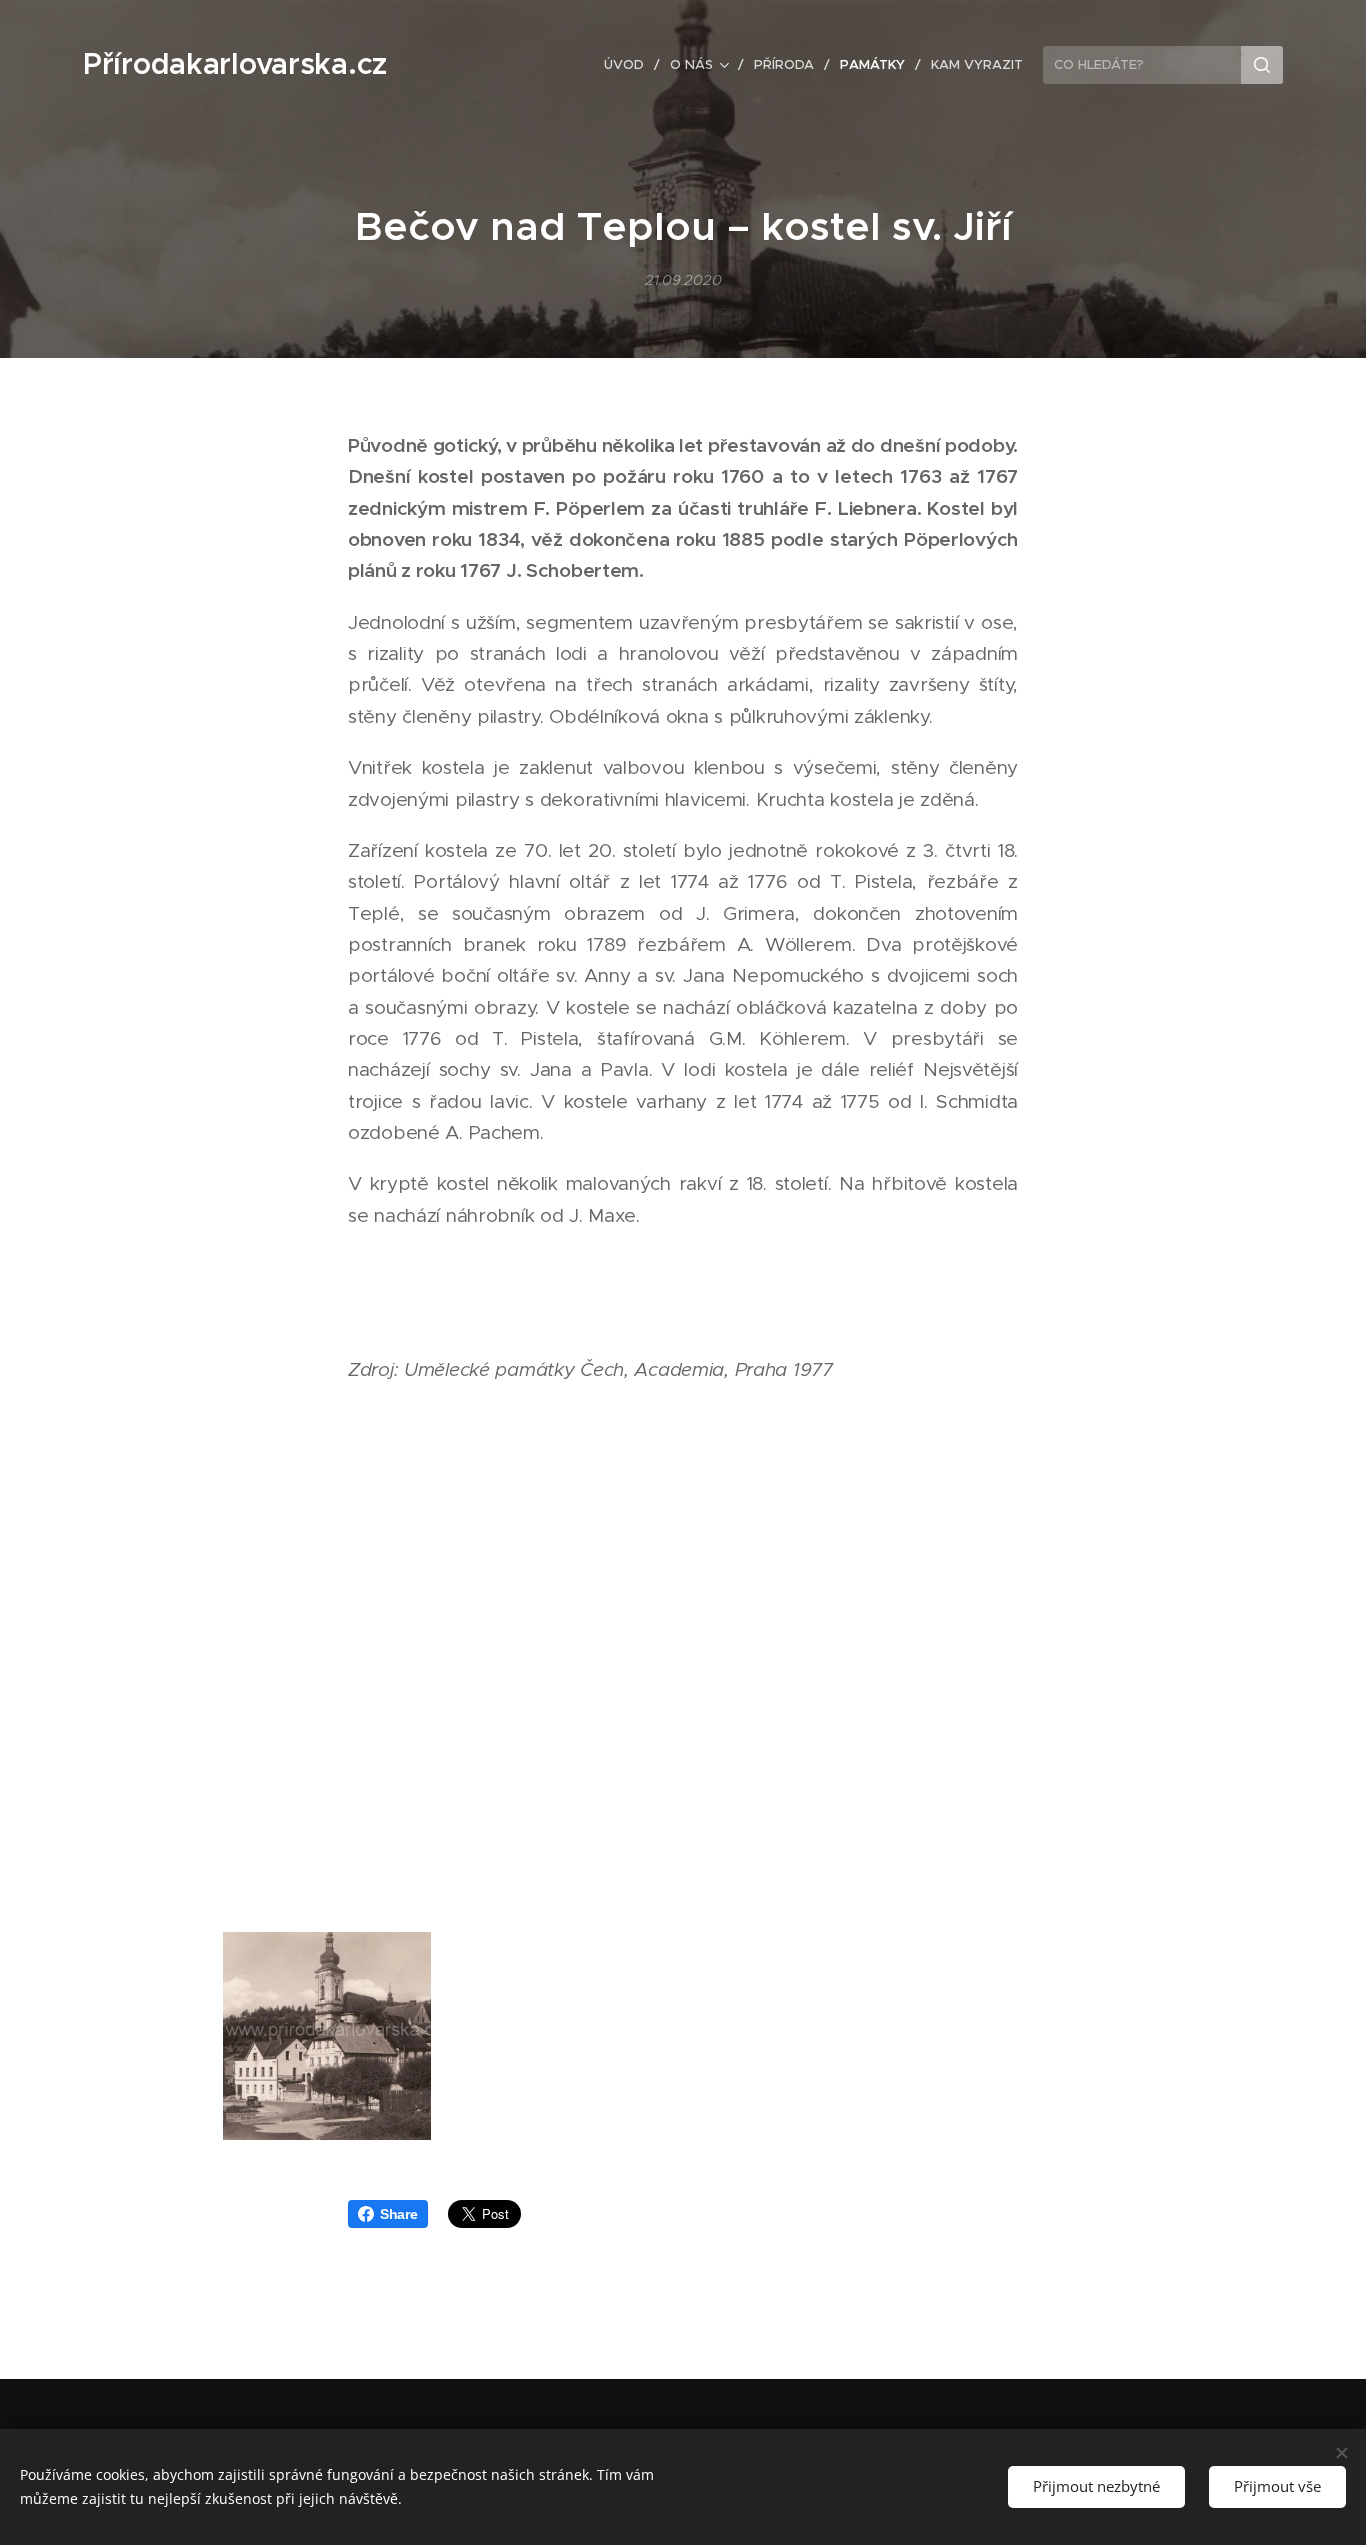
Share (399, 2214)
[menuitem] (629, 65)
